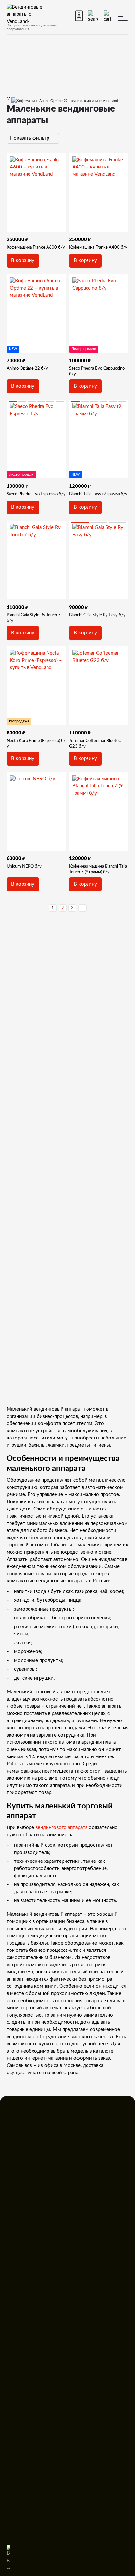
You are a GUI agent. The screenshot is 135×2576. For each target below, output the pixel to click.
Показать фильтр (30, 138)
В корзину (23, 261)
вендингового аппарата (61, 1828)
